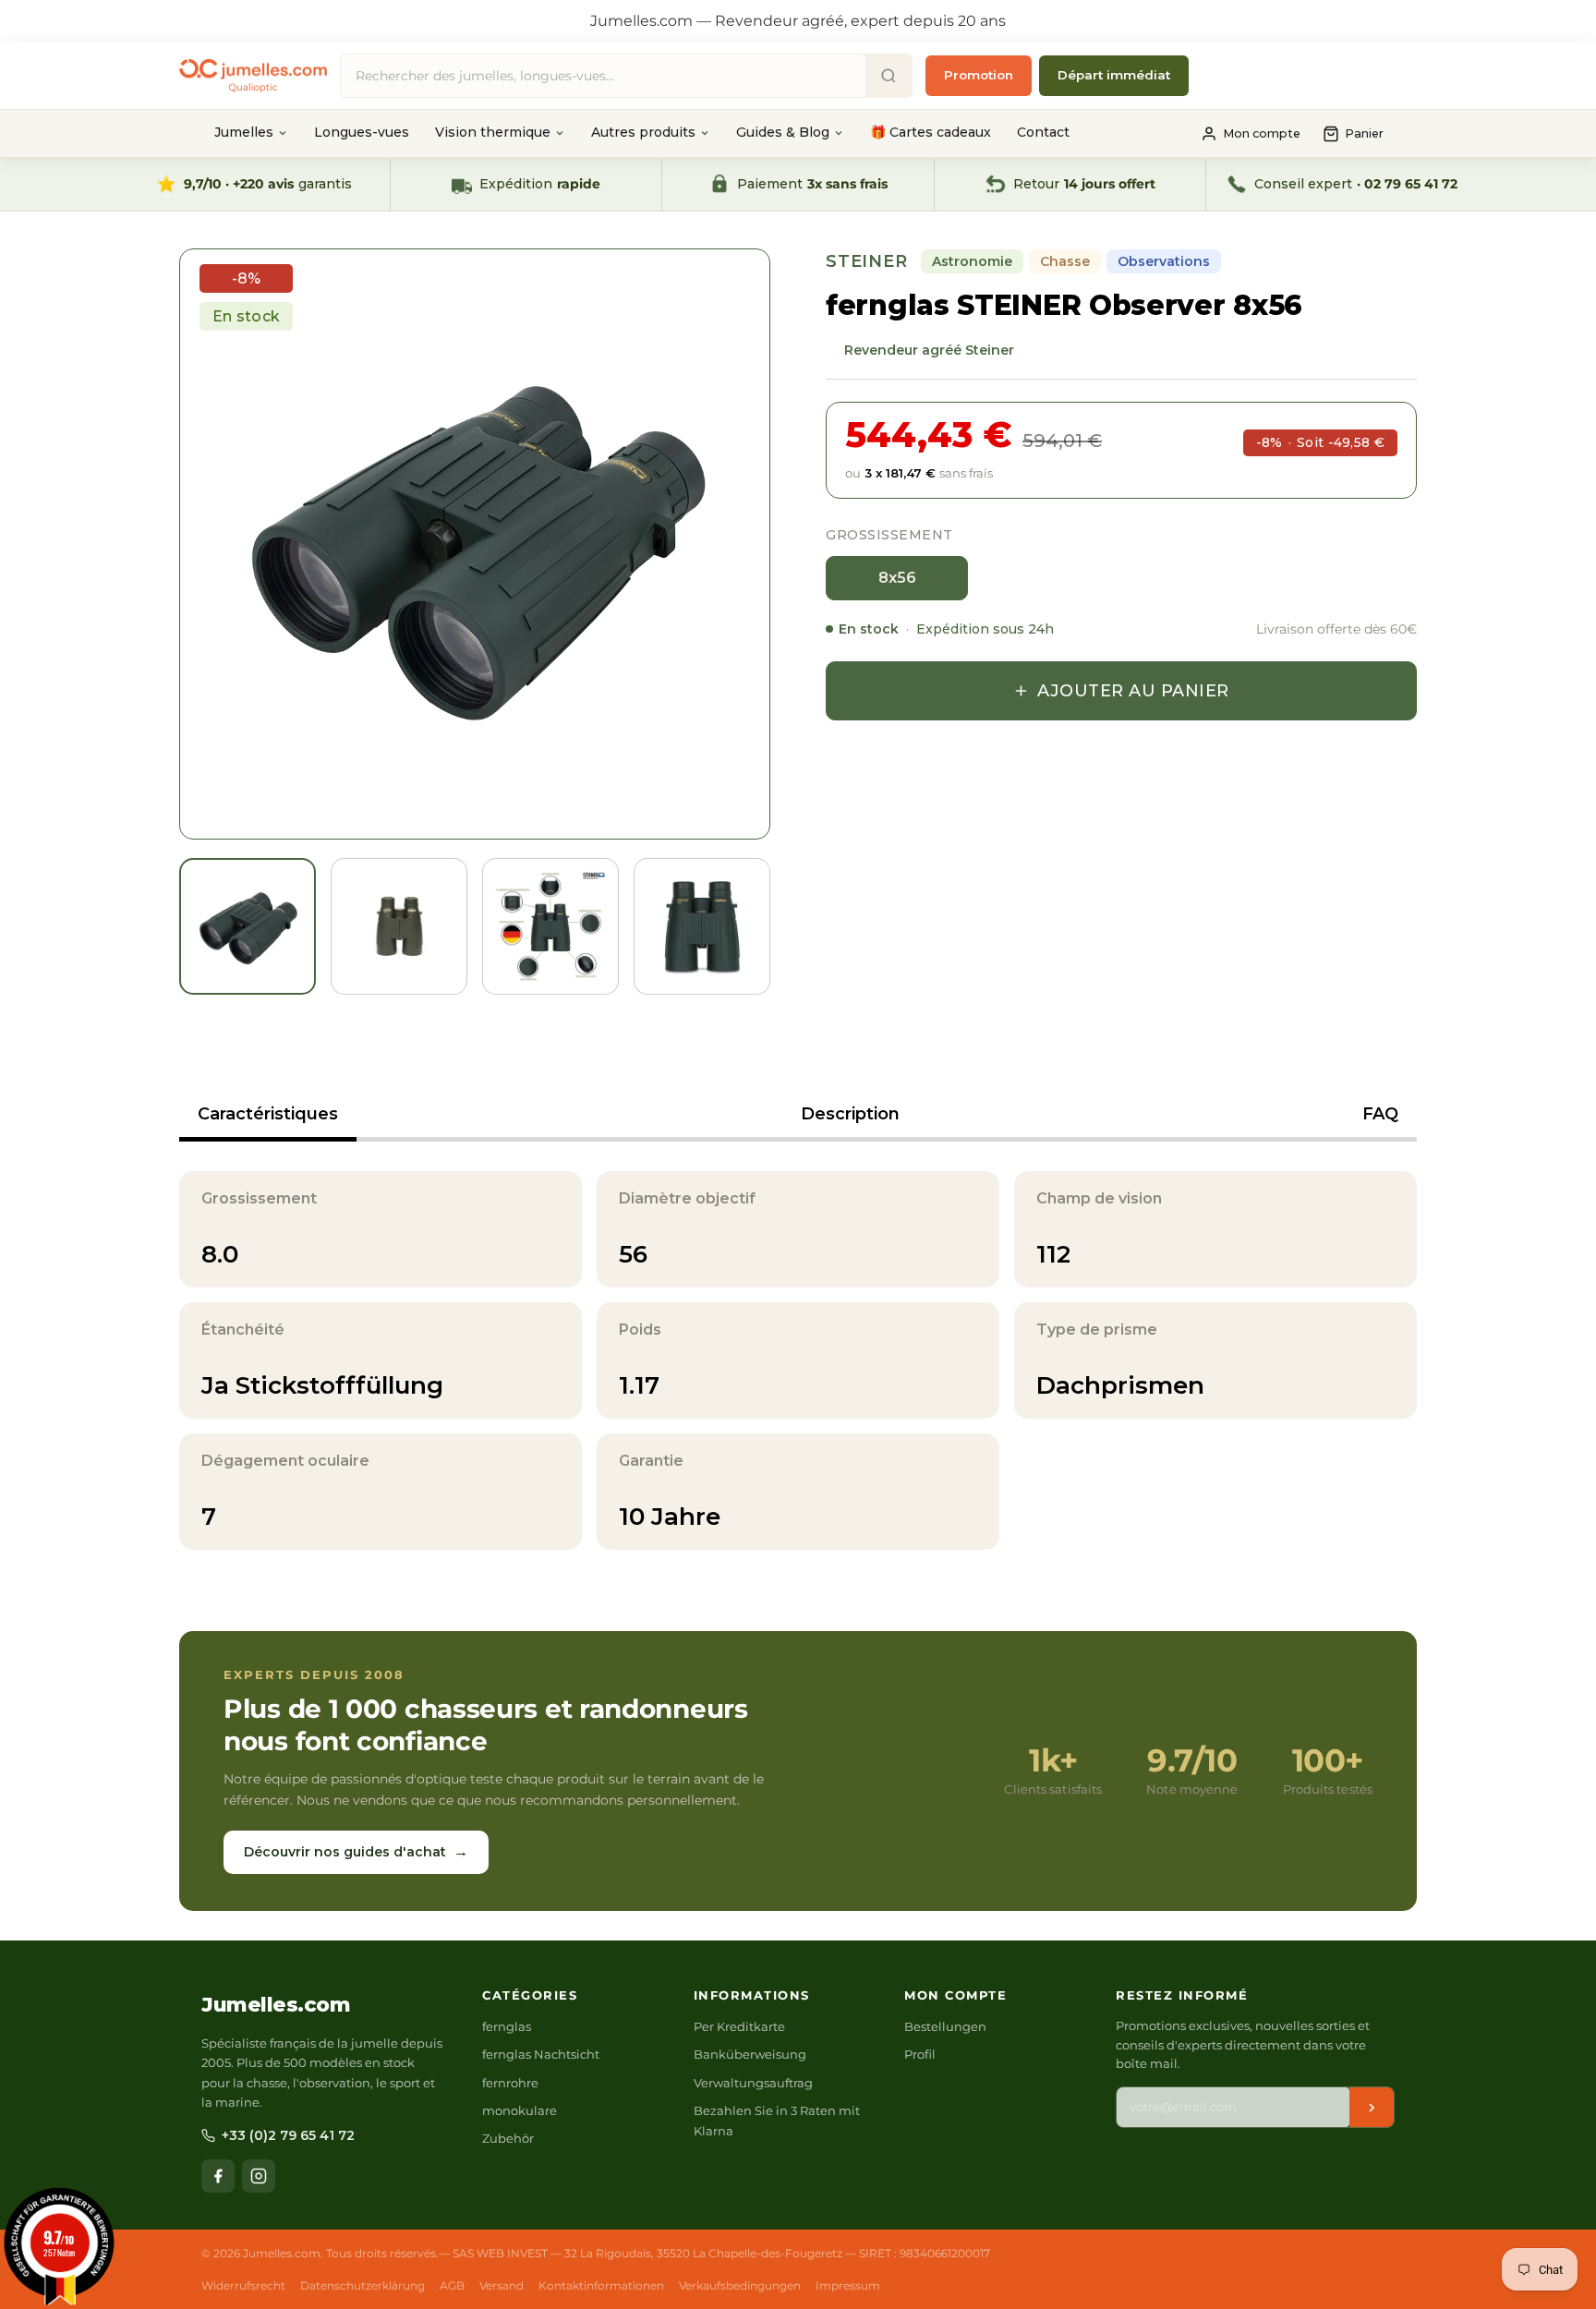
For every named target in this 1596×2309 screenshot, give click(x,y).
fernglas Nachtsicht (541, 2054)
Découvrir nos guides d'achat (356, 1851)
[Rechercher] (889, 76)
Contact (1043, 132)
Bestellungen (945, 2026)
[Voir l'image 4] (702, 926)
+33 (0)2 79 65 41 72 (288, 2135)
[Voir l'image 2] (399, 926)
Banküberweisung (750, 2054)
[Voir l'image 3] (550, 926)
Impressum (848, 2285)
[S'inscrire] (1372, 2107)
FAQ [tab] (1380, 1114)
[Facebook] (218, 2176)
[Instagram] (259, 2176)
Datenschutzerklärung (363, 2285)
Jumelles (244, 132)
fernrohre (510, 2083)
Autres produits (643, 132)
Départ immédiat (1114, 75)
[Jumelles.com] (253, 76)
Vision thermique (493, 132)
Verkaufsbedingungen (740, 2285)
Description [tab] (850, 1114)
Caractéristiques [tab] (268, 1114)
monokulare (520, 2110)
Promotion (979, 75)
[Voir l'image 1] (248, 926)
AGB (452, 2285)
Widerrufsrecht (243, 2285)
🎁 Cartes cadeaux (931, 132)
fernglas (507, 2026)
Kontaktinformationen (601, 2285)
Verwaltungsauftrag (753, 2083)
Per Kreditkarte (739, 2026)
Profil (920, 2054)
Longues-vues (362, 132)
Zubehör (508, 2138)
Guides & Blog (783, 132)
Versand (502, 2285)
